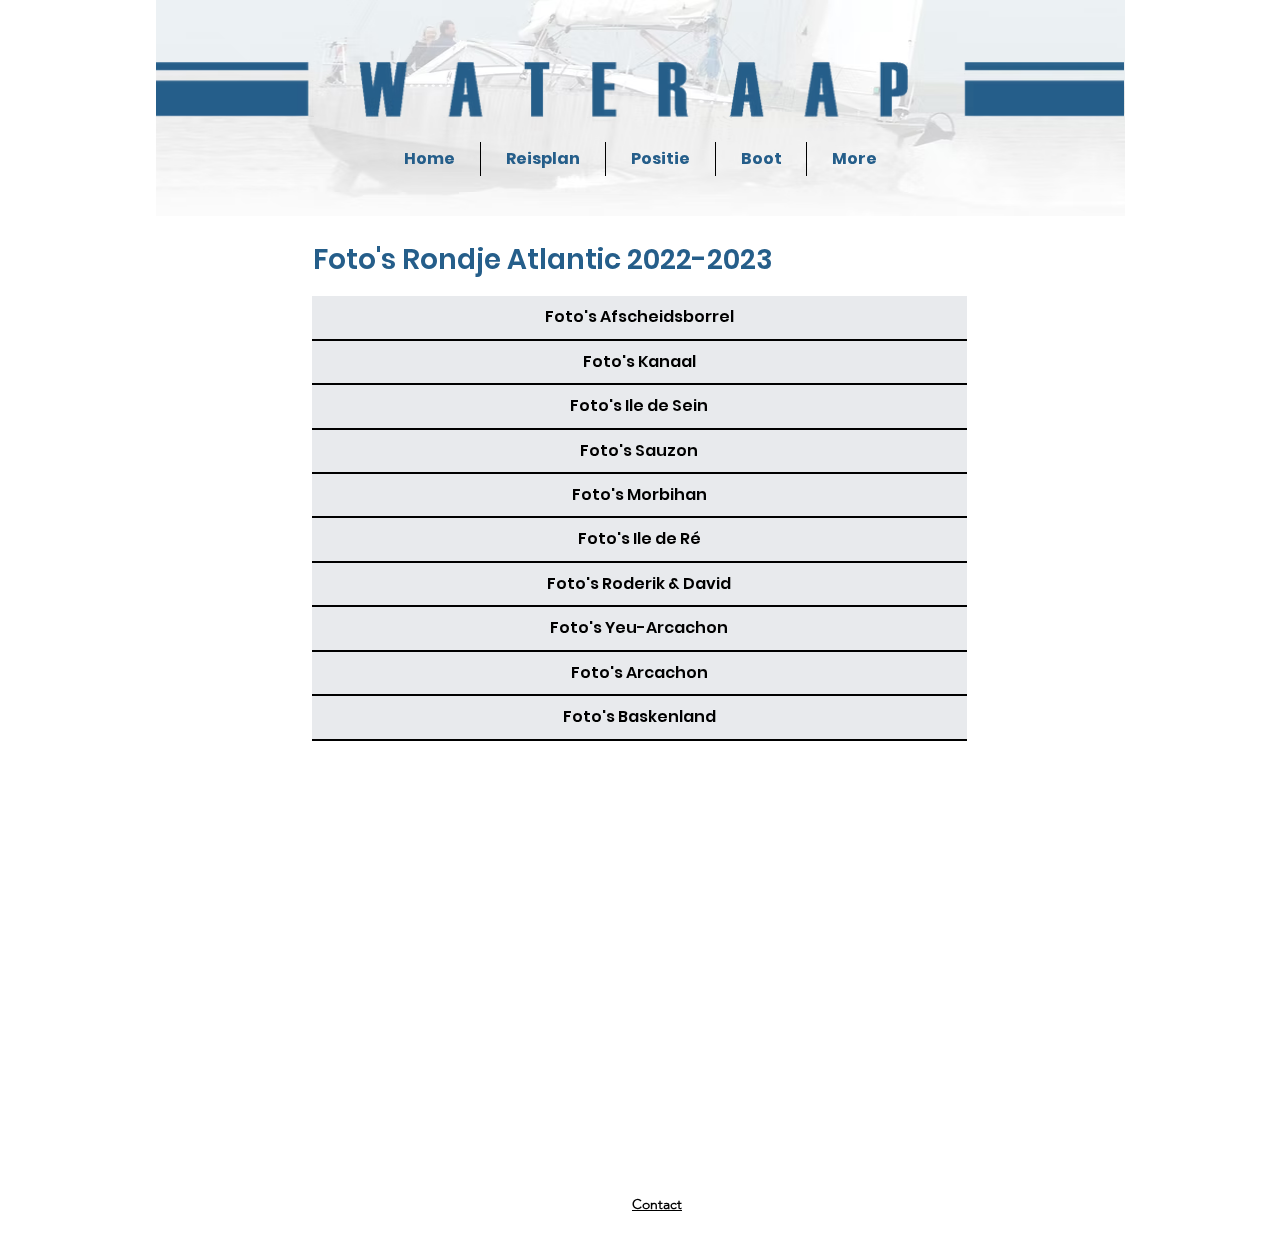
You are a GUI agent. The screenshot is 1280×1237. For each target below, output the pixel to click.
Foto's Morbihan (639, 494)
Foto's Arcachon (639, 672)
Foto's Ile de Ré (639, 538)
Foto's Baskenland (639, 716)
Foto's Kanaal (639, 361)
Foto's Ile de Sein (639, 405)
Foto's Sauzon (639, 450)
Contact (657, 1204)
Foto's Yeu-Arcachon (639, 627)
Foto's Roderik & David (639, 583)
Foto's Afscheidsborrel (639, 316)
